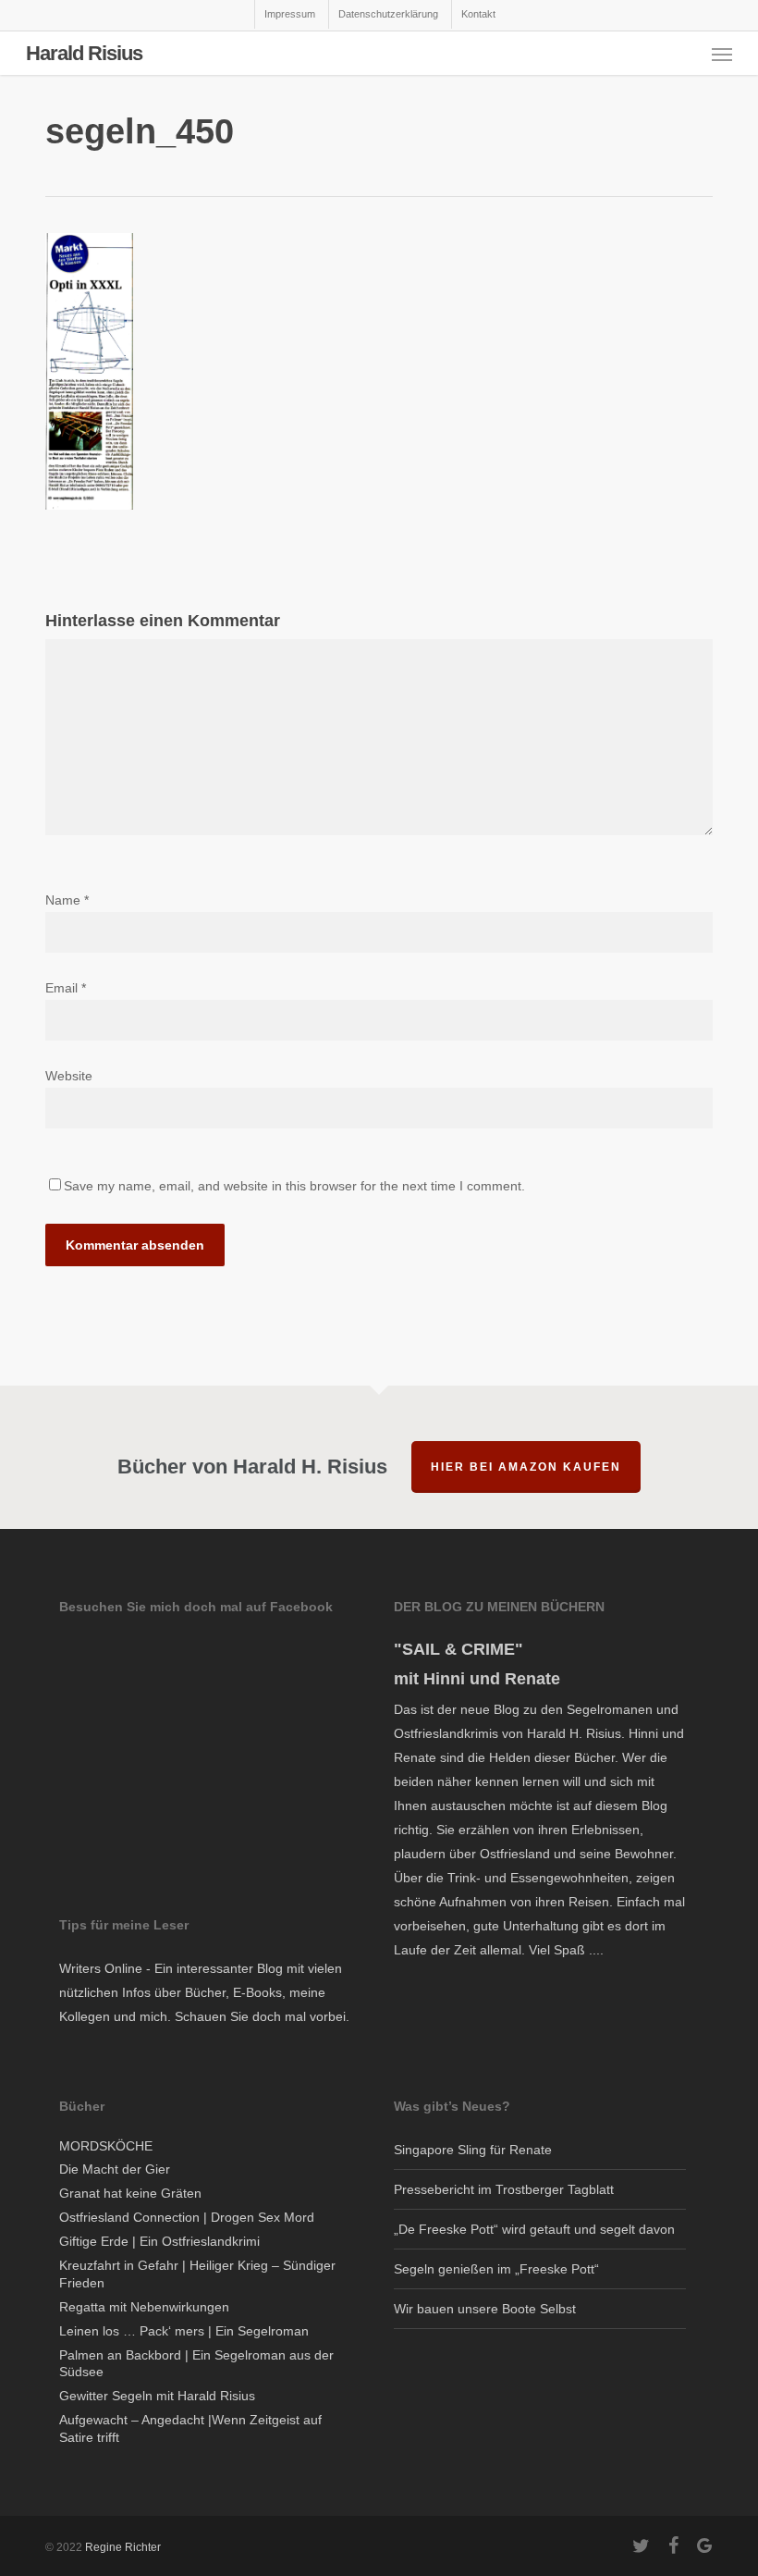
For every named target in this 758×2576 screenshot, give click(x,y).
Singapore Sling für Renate (473, 2150)
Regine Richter (123, 2547)
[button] (722, 54)
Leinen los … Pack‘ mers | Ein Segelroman (184, 2331)
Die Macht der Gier (115, 2169)
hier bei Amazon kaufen (526, 1467)
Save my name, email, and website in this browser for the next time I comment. (294, 1186)
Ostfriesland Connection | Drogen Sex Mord (187, 2217)
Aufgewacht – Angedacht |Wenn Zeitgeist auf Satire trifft (190, 2428)
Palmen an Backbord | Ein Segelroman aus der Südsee (196, 2364)
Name (67, 900)
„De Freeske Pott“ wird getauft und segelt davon (534, 2229)
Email (66, 988)
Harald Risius (84, 54)
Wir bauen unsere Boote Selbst (485, 2309)
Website (69, 1076)
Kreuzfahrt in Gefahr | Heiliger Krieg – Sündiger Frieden (197, 2274)
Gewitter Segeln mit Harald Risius (157, 2396)
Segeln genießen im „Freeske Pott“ (496, 2269)
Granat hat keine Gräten (130, 2193)
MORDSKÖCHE (106, 2146)
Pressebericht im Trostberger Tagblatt (504, 2189)
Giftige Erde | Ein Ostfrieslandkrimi (159, 2241)
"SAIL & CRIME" (458, 1649)
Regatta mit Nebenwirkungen (144, 2307)
